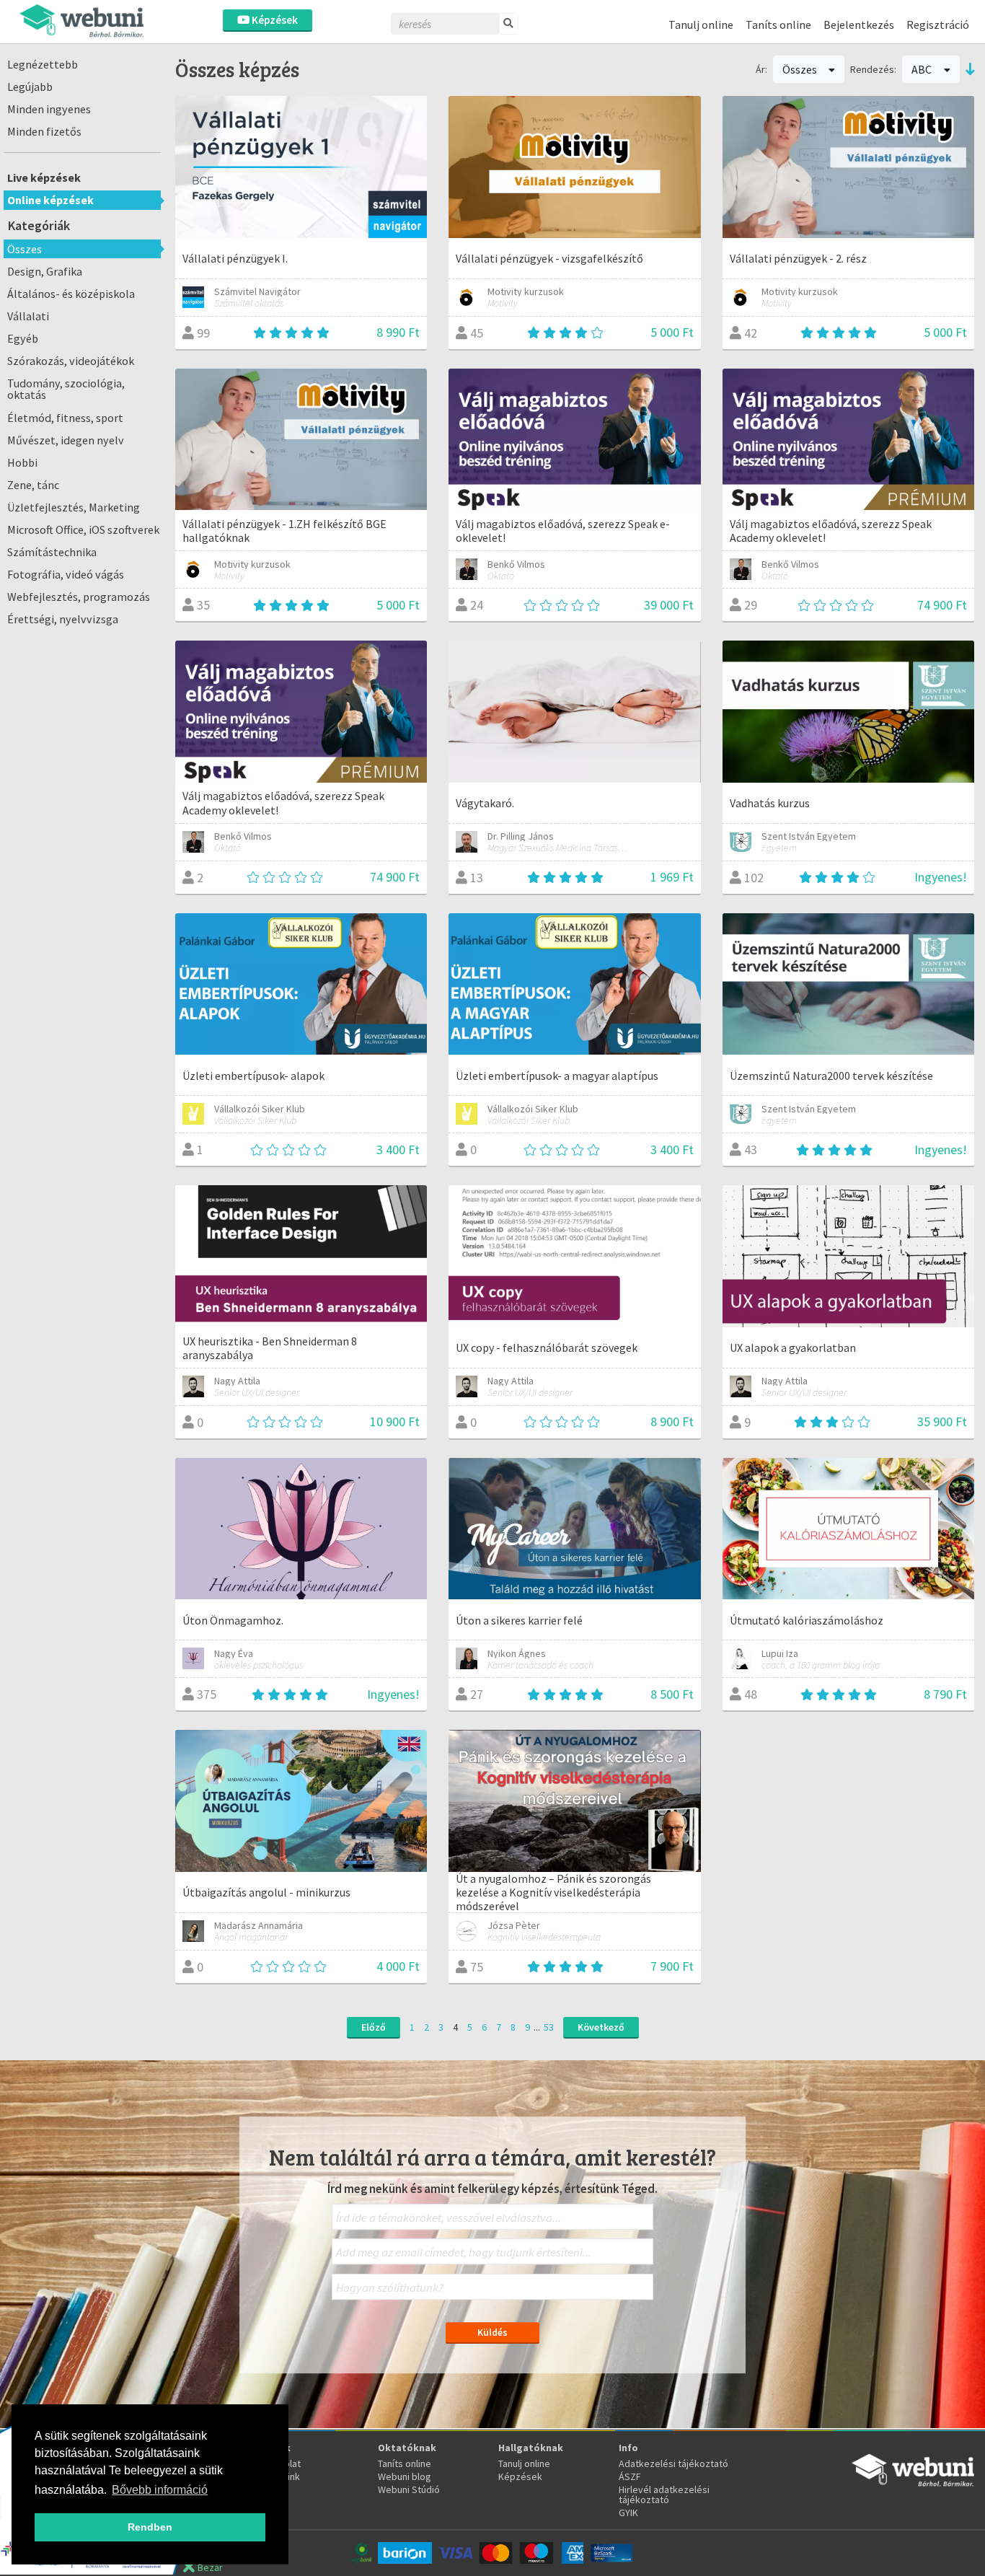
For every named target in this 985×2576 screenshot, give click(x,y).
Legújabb (30, 87)
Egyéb (23, 338)
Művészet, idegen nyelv (66, 440)
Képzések (274, 20)
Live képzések (44, 177)
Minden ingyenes (49, 109)
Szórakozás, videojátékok (71, 361)
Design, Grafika (45, 271)
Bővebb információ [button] (160, 2490)
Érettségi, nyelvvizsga (63, 619)
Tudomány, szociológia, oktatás (66, 389)
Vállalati (28, 316)
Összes (25, 249)
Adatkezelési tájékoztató (673, 2463)
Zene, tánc (33, 485)
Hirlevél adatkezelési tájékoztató (664, 2494)
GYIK (628, 2513)
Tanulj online (701, 25)
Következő (601, 2027)
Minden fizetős (44, 131)
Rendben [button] (150, 2527)
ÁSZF (630, 2476)
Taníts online (778, 25)
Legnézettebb (43, 64)
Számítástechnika (52, 552)
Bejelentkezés (859, 25)
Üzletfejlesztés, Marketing (74, 507)
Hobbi (22, 462)
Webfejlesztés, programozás (79, 597)
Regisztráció (938, 25)
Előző (374, 2027)
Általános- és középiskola (71, 294)
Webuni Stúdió (409, 2489)
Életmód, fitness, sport (65, 418)
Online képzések (50, 200)
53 (549, 2027)
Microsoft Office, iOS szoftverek (83, 529)
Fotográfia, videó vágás (66, 574)
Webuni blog (405, 2476)
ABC (923, 69)
